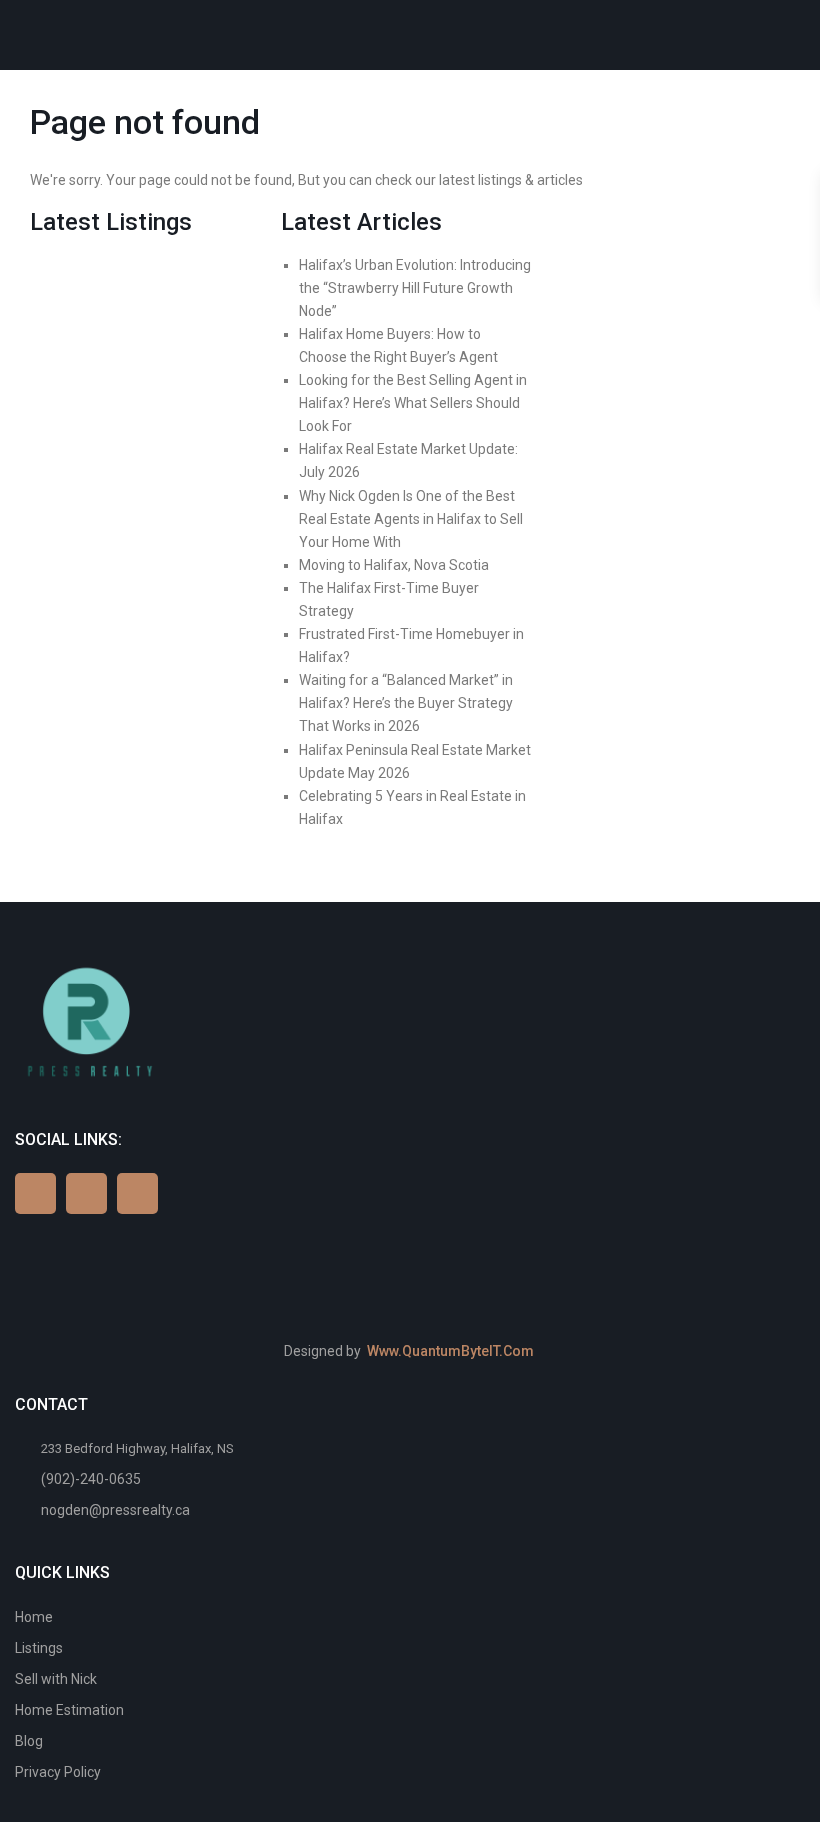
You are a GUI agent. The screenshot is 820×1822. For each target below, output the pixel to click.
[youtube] (86, 1193)
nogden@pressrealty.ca (115, 1510)
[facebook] (35, 1193)
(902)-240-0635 (91, 1479)
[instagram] (137, 1193)
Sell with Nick (56, 1679)
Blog (29, 1741)
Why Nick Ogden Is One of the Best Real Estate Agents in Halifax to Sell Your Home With (411, 519)
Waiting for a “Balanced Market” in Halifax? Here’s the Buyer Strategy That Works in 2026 (406, 703)
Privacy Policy (58, 1772)
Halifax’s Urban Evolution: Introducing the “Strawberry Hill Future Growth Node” (415, 288)
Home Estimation (69, 1710)
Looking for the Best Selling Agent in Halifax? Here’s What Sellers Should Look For (413, 403)
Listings (39, 1648)
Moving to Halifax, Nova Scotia (394, 565)
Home (34, 1617)
